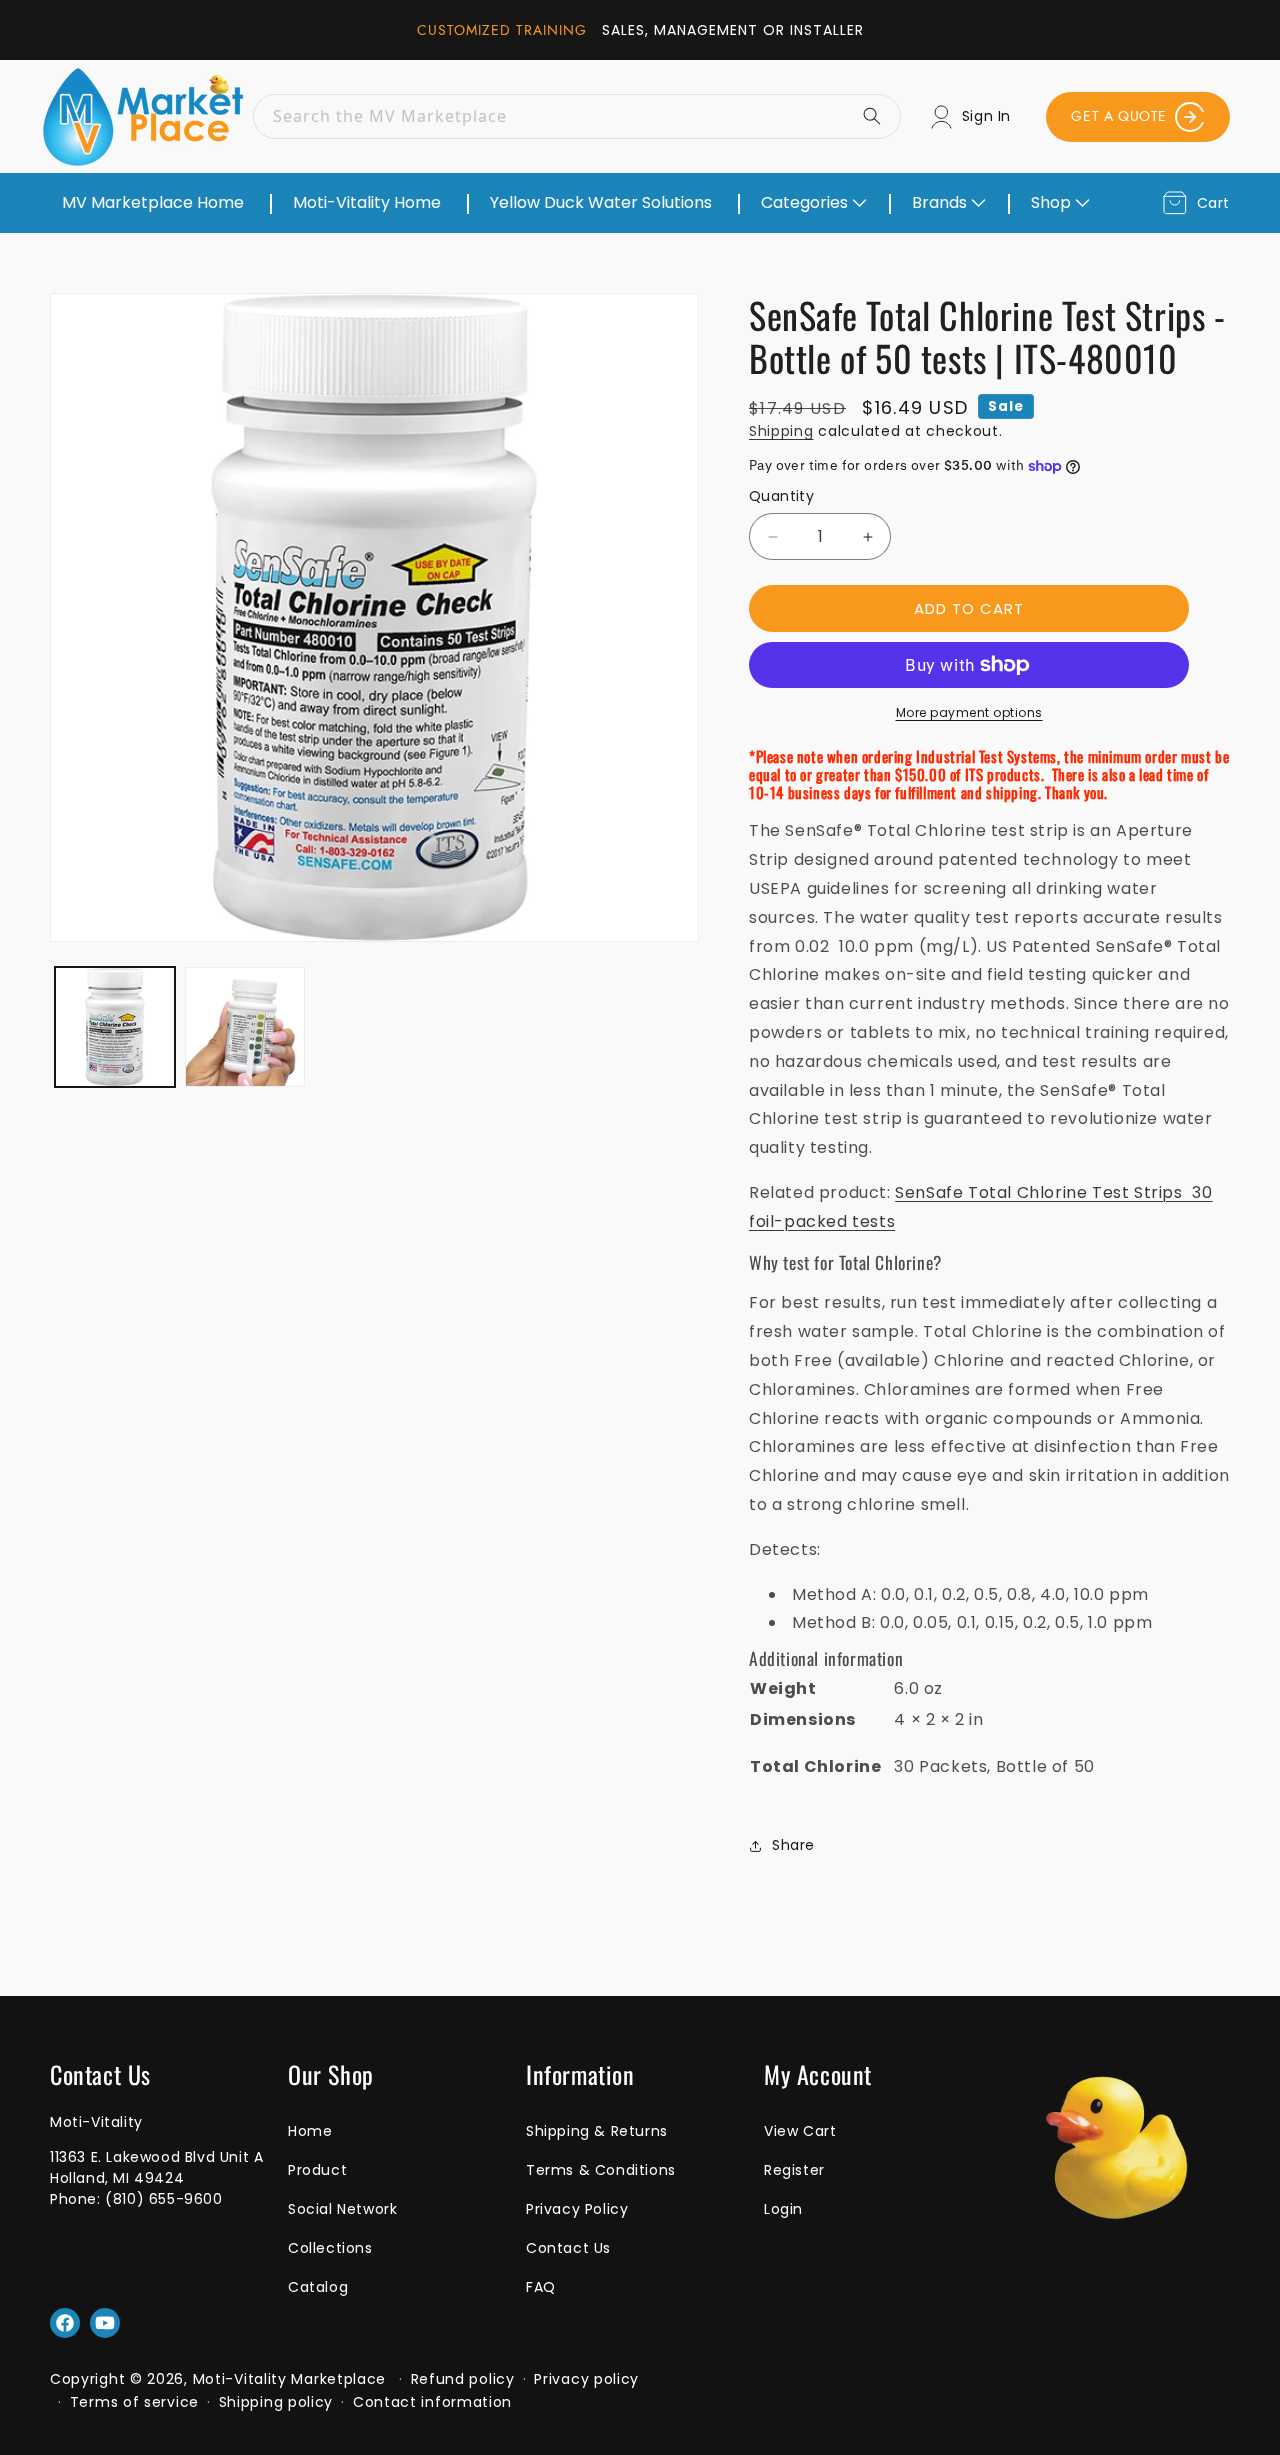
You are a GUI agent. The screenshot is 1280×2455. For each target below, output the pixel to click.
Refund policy (463, 2379)
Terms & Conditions (601, 2170)
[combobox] (577, 116)
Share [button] (793, 1845)
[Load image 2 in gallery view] (245, 1027)
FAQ (541, 2287)
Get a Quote (1119, 116)
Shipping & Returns (597, 2131)
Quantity (781, 496)
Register (794, 2170)
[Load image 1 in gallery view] (115, 1027)
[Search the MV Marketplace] (879, 116)
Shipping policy (276, 2402)
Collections (330, 2248)
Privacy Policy (577, 2209)
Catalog (318, 2287)
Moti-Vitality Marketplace (290, 2379)
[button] (812, 203)
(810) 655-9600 (163, 2199)
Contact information (432, 2402)
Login (783, 2209)
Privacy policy (586, 2379)
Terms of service (134, 2402)
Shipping (781, 431)
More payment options (969, 712)
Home (310, 2131)
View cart (800, 2131)
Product (317, 2170)
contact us (568, 2248)
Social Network (342, 2209)
